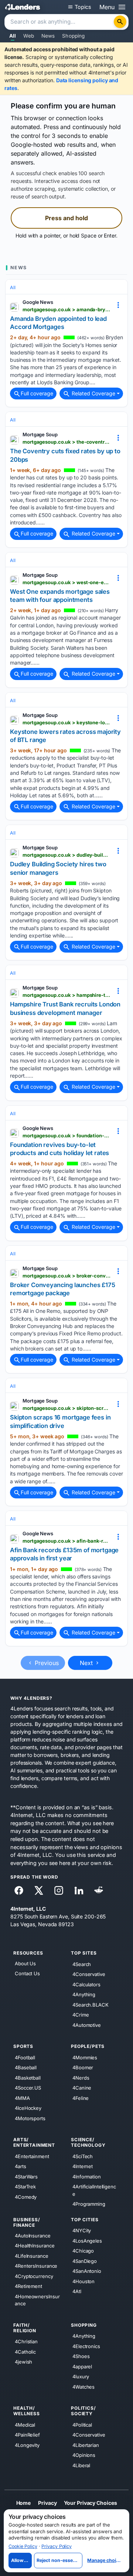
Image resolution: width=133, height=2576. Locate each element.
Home (24, 2503)
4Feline (81, 2098)
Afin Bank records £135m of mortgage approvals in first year (64, 1554)
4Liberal (81, 2465)
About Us (25, 1963)
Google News (38, 302)
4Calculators (86, 1984)
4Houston (83, 2281)
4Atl (77, 2291)
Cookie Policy (23, 2546)
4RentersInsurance (36, 2266)
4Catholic (25, 2352)
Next (87, 1663)
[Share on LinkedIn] (79, 1890)
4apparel (82, 2367)
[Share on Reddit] (99, 1890)
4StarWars (26, 2177)
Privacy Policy (57, 2546)
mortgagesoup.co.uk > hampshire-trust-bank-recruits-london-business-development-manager (66, 995)
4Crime (81, 2015)
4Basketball (28, 2078)
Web (28, 36)
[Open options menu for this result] (118, 305)
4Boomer (83, 2067)
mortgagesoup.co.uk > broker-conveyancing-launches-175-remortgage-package (66, 1276)
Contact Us (27, 1974)
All (13, 36)
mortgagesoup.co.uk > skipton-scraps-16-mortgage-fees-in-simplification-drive (66, 1408)
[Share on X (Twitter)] (39, 1890)
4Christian (26, 2341)
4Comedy (26, 2197)
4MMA (22, 2098)
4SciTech (83, 2156)
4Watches (83, 2387)
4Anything (84, 1994)
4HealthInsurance (35, 2246)
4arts (21, 2166)
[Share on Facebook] (19, 1890)
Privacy (47, 2503)
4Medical (25, 2425)
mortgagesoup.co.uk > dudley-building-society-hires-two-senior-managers (66, 855)
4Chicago (83, 2251)
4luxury (81, 2376)
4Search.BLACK (91, 2005)
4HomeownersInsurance (37, 2300)
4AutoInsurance (33, 2236)
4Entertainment (32, 2156)
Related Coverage (93, 393)
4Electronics (86, 2346)
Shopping (73, 36)
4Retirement (28, 2286)
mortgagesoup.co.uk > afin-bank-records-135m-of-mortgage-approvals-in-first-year (66, 1541)
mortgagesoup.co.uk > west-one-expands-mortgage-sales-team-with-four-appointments (66, 582)
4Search (82, 1964)
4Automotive (87, 2025)
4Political (82, 2425)
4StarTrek (25, 2187)
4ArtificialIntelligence (94, 2190)
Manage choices (105, 2560)
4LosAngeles (87, 2241)
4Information (87, 2177)
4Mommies (85, 2057)
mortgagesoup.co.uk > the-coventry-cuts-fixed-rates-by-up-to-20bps (66, 442)
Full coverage (37, 393)
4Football (25, 2057)
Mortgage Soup (40, 434)
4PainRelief (27, 2435)
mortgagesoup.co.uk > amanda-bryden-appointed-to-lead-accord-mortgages (66, 309)
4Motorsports (30, 2118)
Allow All (21, 2560)
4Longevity (27, 2445)
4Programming (89, 2204)
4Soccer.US (28, 2088)
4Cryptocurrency (34, 2276)
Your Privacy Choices (90, 2503)
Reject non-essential (59, 2560)
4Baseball (26, 2067)
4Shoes (81, 2356)
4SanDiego (85, 2261)
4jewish (23, 2362)
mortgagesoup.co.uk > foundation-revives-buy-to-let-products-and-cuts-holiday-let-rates (66, 1136)
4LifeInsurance (32, 2256)
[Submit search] (120, 22)
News (48, 36)
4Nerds (81, 2078)
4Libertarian (86, 2445)
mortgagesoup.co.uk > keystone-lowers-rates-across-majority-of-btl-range (66, 722)
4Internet (83, 2166)
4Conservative (89, 1974)
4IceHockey (28, 2108)
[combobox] (60, 22)
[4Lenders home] (23, 7)
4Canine (82, 2088)
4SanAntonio (87, 2271)
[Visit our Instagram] (59, 1890)
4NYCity (82, 2230)
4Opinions (84, 2455)
